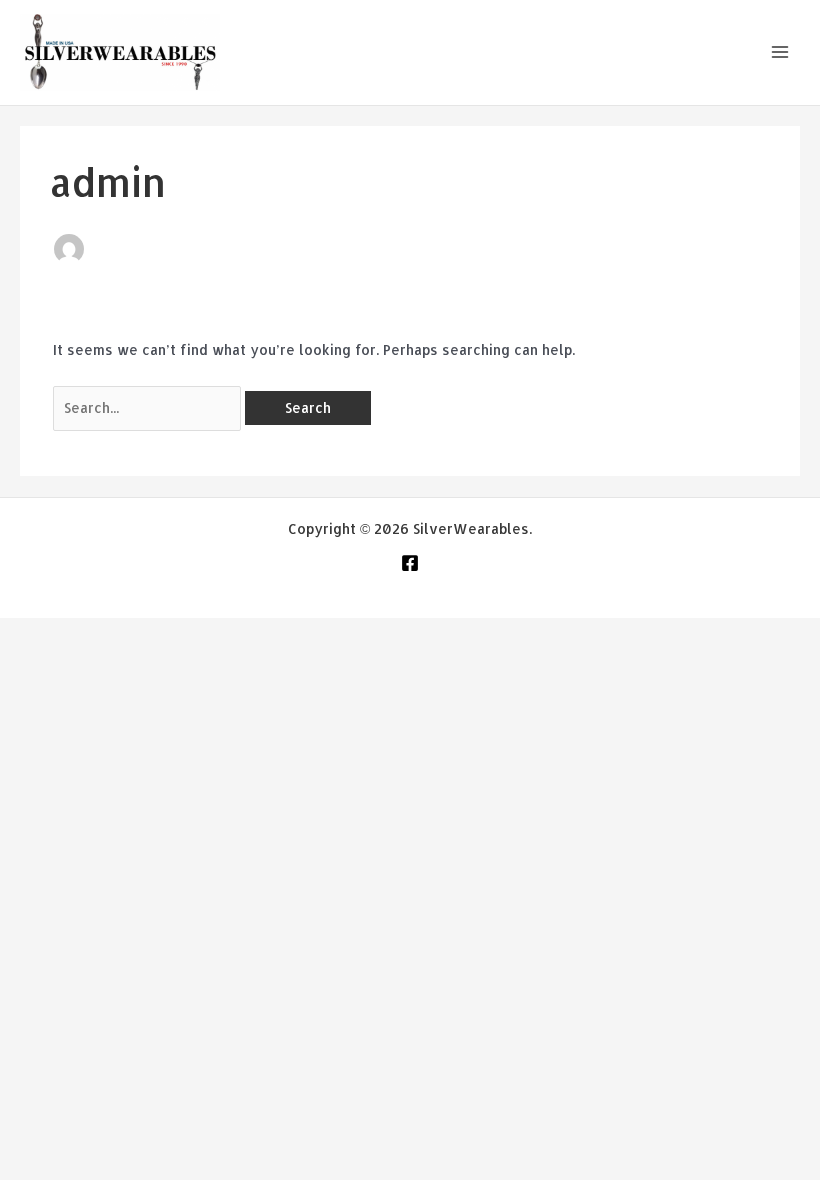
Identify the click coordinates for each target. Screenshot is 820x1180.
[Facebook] (410, 563)
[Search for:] (149, 407)
